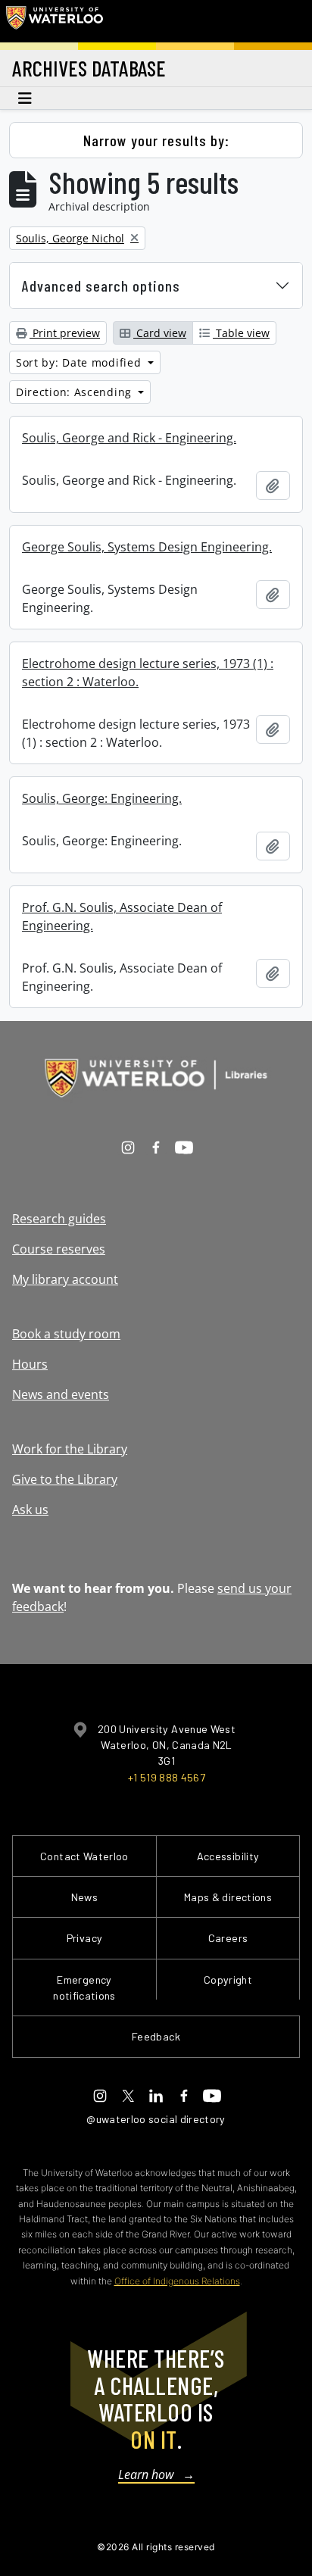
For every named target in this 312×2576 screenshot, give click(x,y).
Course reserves (59, 1249)
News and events (61, 1394)
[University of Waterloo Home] (55, 21)
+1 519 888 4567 (167, 1777)
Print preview (65, 333)
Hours (30, 1364)
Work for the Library (70, 1449)
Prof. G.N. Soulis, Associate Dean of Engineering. (122, 916)
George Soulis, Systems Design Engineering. (147, 547)
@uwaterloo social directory (156, 2119)
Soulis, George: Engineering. (102, 798)
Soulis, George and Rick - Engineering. (129, 438)
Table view (241, 333)
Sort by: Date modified (80, 362)
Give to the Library (65, 1479)
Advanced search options (101, 286)
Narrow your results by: (156, 140)
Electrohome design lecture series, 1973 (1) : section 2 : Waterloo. (148, 673)
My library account (65, 1279)
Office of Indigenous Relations (177, 2281)
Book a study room (66, 1334)
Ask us (30, 1510)
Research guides (59, 1219)
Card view (160, 333)
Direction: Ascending (76, 392)
